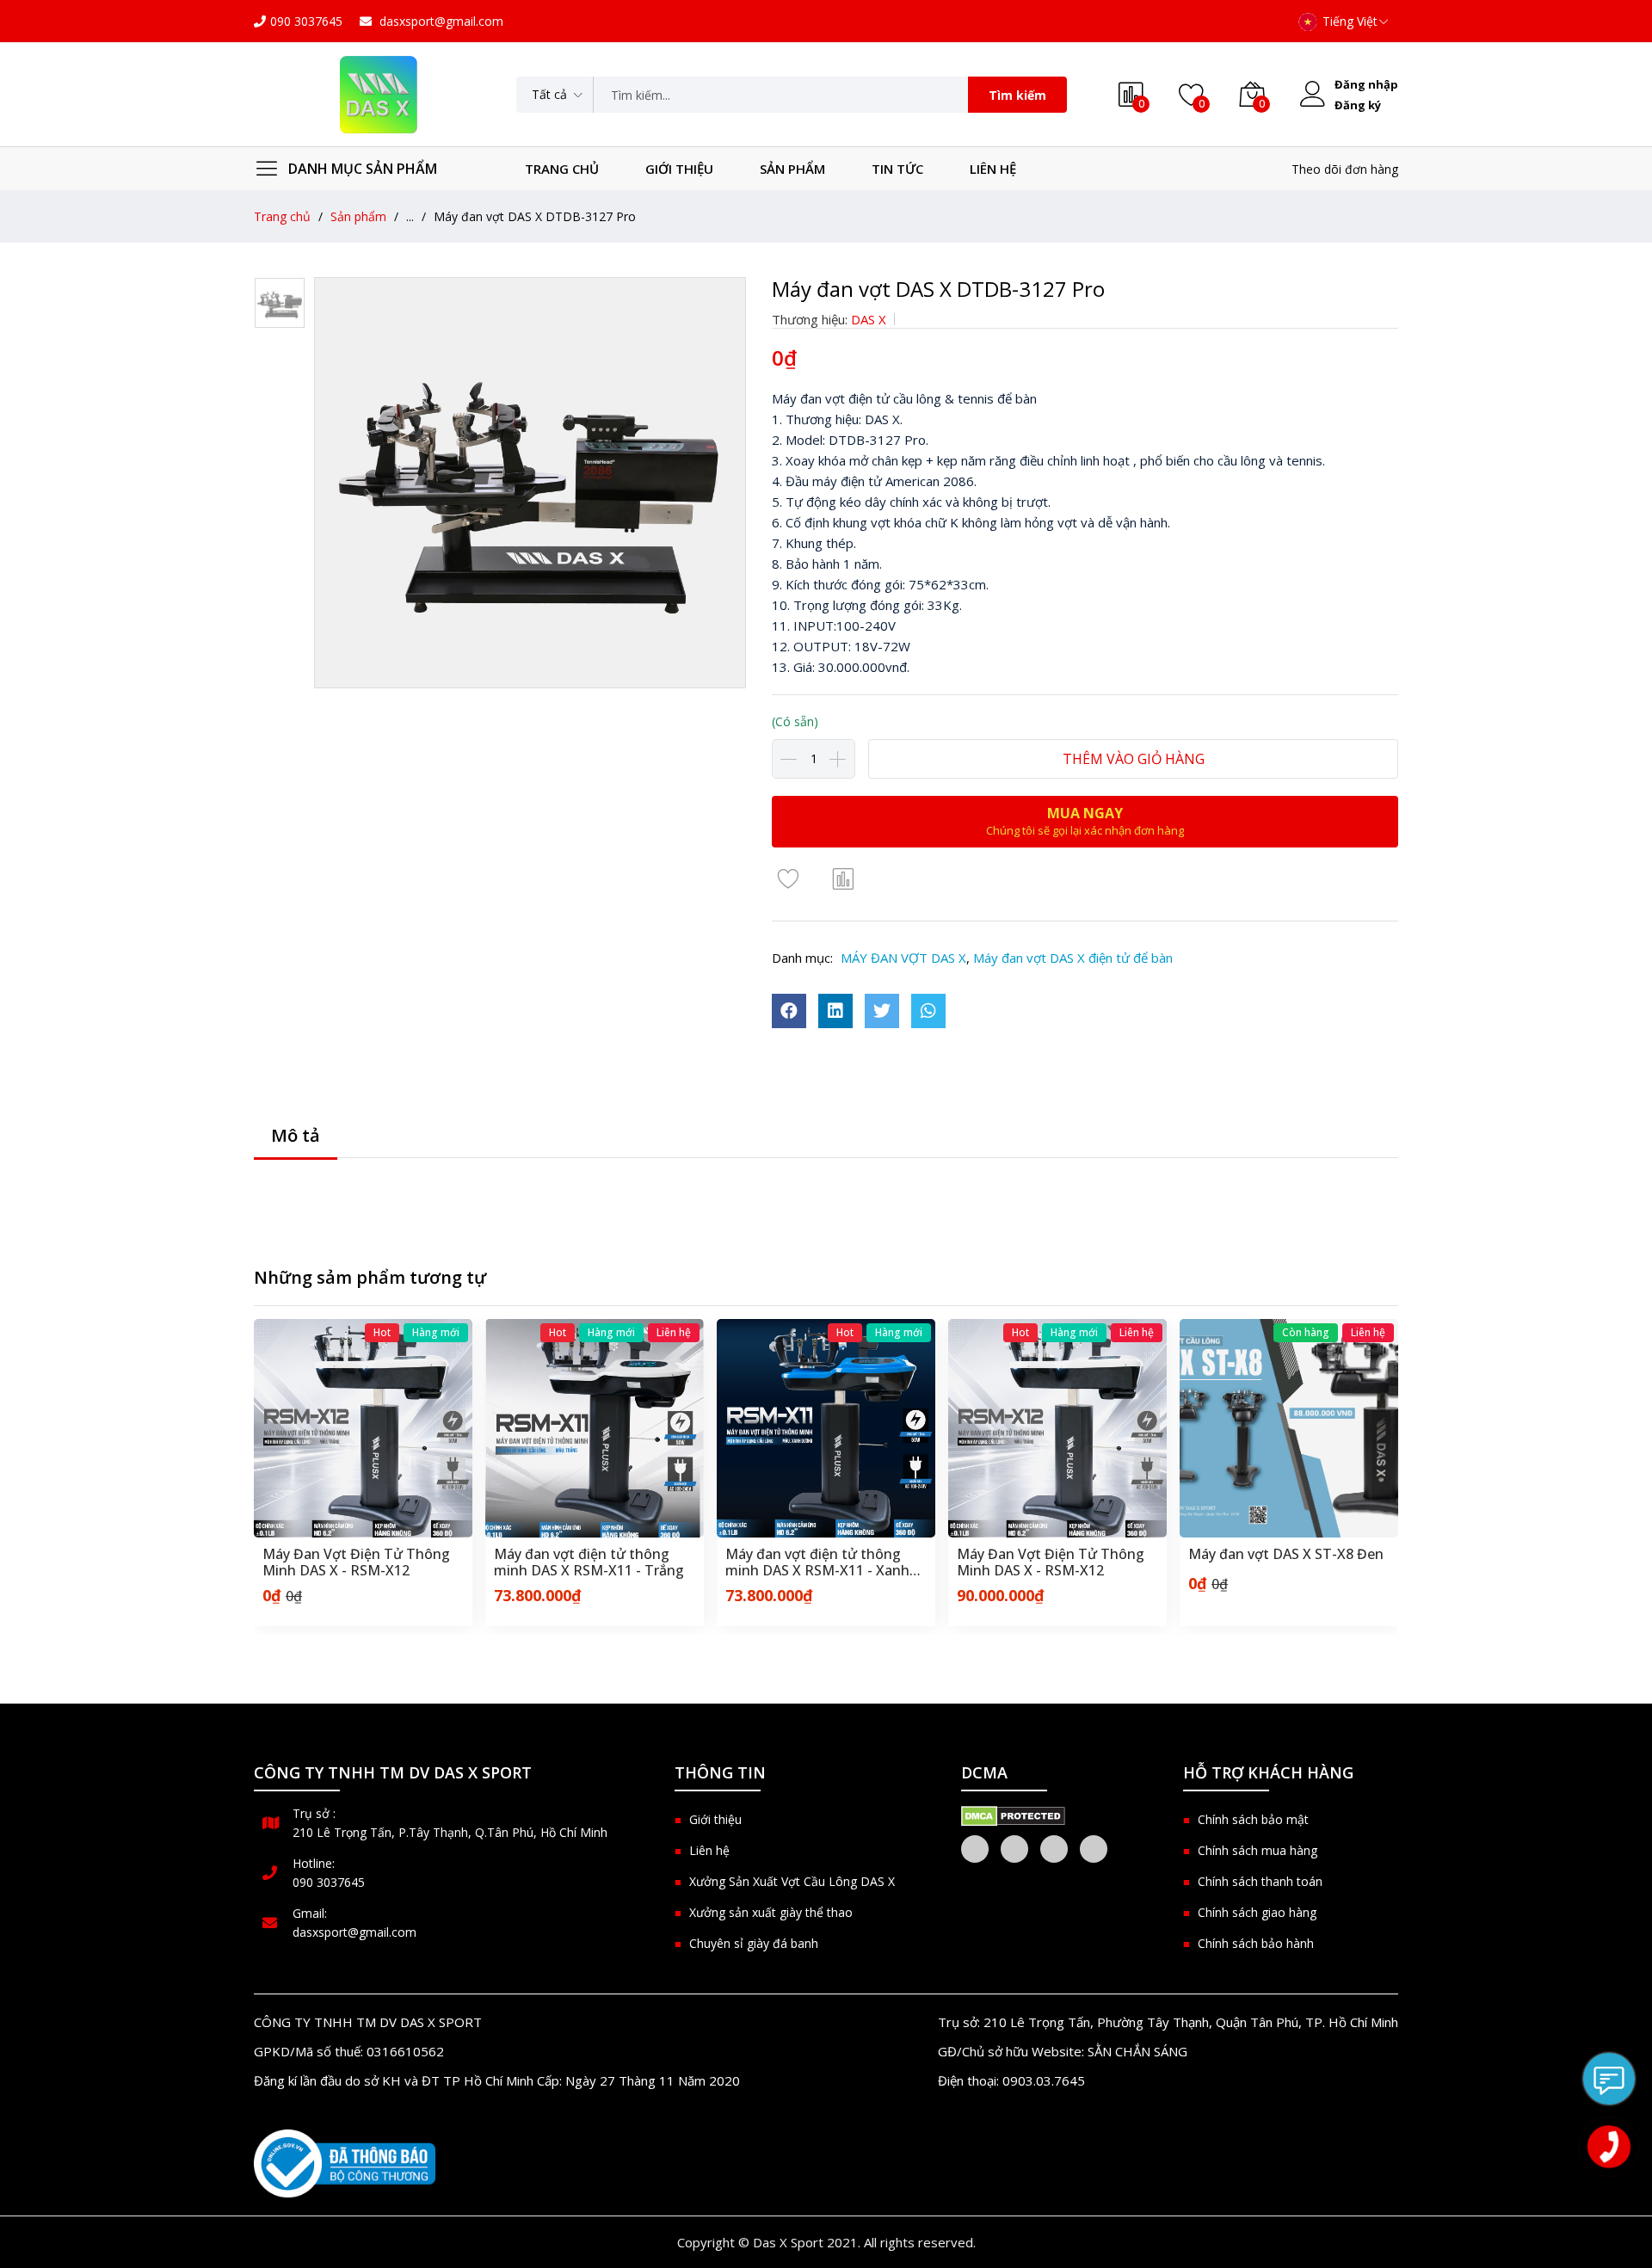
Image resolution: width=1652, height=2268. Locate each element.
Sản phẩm (792, 169)
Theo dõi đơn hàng (1345, 169)
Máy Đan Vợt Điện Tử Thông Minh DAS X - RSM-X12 (823, 1562)
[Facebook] (975, 1849)
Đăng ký (1358, 105)
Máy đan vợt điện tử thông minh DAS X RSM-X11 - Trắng (361, 1562)
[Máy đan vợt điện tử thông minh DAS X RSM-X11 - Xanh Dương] (598, 1428)
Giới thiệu (679, 169)
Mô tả (296, 1135)
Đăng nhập (1366, 84)
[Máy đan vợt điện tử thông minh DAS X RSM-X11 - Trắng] (367, 1428)
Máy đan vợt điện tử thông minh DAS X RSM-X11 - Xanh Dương (589, 1562)
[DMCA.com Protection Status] (1013, 1815)
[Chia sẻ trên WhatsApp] (928, 1011)
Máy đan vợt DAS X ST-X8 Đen (1058, 1555)
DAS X (869, 319)
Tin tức (897, 169)
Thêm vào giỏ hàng (1134, 759)
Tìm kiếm (1017, 95)
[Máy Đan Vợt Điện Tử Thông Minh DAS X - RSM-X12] (829, 1428)
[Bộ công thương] (345, 2164)
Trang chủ (562, 169)
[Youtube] (1094, 1849)
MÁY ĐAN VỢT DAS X (903, 958)
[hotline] (1609, 2147)
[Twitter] (1014, 1849)
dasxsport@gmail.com (440, 21)
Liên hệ (993, 169)
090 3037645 (306, 21)
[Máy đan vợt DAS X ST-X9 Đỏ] (1292, 1428)
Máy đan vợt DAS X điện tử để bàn (1073, 958)
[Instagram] (1054, 1849)
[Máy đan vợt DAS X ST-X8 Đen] (1061, 1428)
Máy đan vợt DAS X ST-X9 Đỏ (1285, 1555)
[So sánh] (844, 878)
